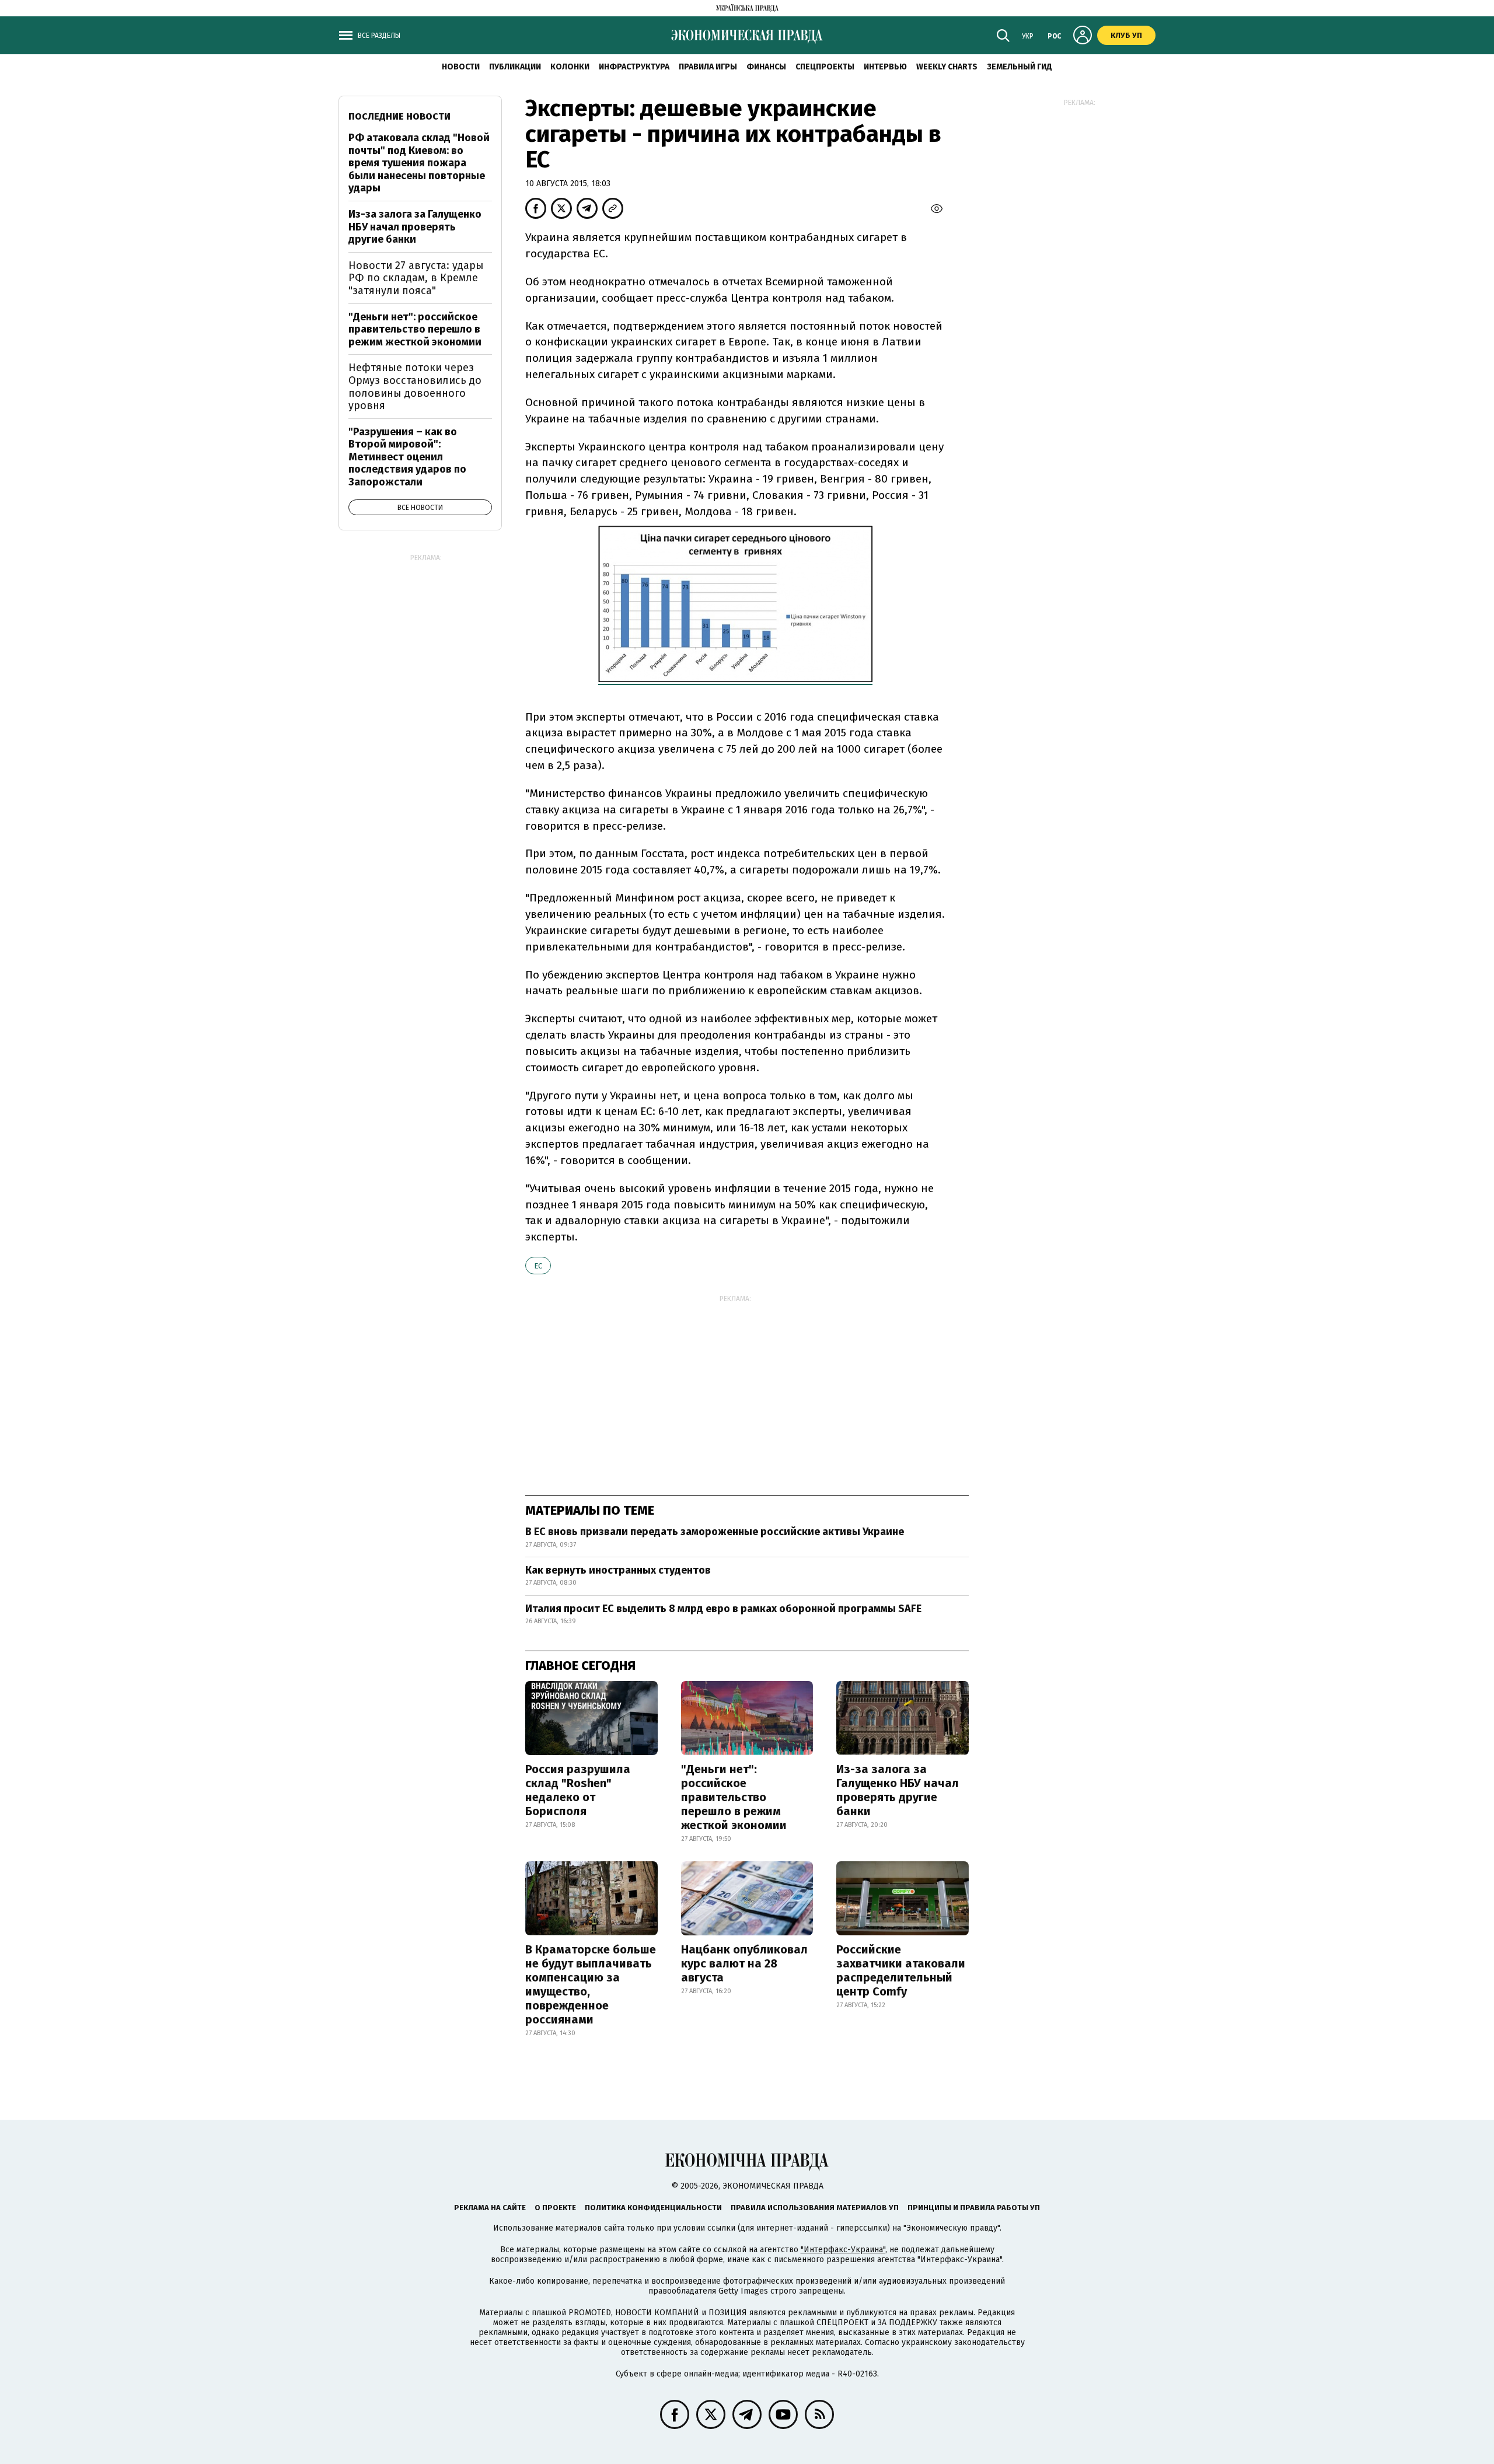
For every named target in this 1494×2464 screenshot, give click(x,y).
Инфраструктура (634, 67)
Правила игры (708, 67)
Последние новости (399, 116)
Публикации (515, 67)
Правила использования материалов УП (815, 2208)
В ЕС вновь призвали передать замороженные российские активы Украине (715, 1532)
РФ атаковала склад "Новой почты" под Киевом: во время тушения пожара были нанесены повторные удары (419, 163)
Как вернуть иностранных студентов (618, 1570)
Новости (461, 67)
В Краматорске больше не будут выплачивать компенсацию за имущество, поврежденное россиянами (591, 1984)
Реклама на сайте (490, 2208)
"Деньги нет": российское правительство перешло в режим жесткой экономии (734, 1797)
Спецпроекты (825, 67)
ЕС (538, 1266)
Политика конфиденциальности (653, 2208)
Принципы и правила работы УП (974, 2208)
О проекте (555, 2208)
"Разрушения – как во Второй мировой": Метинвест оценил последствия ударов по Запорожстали (407, 457)
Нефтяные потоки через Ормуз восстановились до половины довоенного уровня (415, 387)
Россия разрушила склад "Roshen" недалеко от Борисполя (578, 1790)
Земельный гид (1020, 67)
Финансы (766, 67)
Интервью (885, 67)
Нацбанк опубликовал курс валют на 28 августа (744, 1963)
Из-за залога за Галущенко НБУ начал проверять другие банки (898, 1790)
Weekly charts (947, 67)
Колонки (570, 67)
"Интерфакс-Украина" (843, 2250)
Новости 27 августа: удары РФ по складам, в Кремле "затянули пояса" (416, 278)
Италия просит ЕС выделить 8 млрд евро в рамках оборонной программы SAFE (723, 1609)
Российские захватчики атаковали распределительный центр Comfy (901, 1970)
